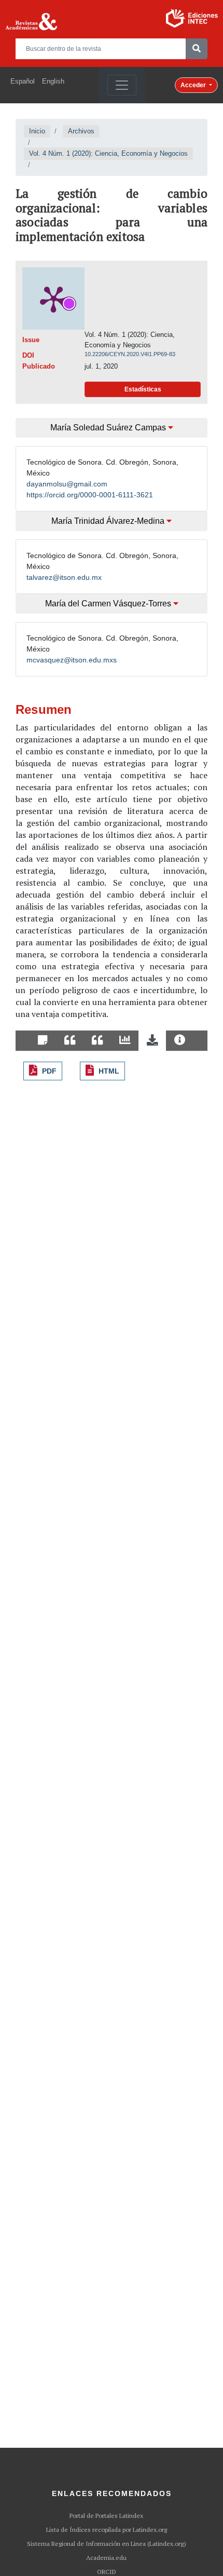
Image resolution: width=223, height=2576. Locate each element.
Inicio (37, 131)
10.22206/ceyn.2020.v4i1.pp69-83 (130, 354)
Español (23, 81)
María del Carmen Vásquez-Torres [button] (109, 604)
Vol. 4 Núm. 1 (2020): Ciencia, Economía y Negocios (108, 153)
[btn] (197, 49)
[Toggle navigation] (122, 85)
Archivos (81, 131)
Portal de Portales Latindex (106, 2516)
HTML (109, 1071)
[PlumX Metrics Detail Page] (53, 299)
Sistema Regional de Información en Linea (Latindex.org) (107, 2544)
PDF (49, 1071)
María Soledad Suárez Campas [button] (109, 428)
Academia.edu (106, 2558)
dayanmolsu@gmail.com (67, 484)
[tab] (43, 1041)
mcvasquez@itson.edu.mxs (72, 660)
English (53, 81)
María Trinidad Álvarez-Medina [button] (109, 521)
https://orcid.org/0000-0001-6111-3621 (90, 495)
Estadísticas (143, 389)
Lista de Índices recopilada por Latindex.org (107, 2530)
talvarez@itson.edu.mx (64, 577)
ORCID (107, 2572)
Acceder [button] (194, 85)
